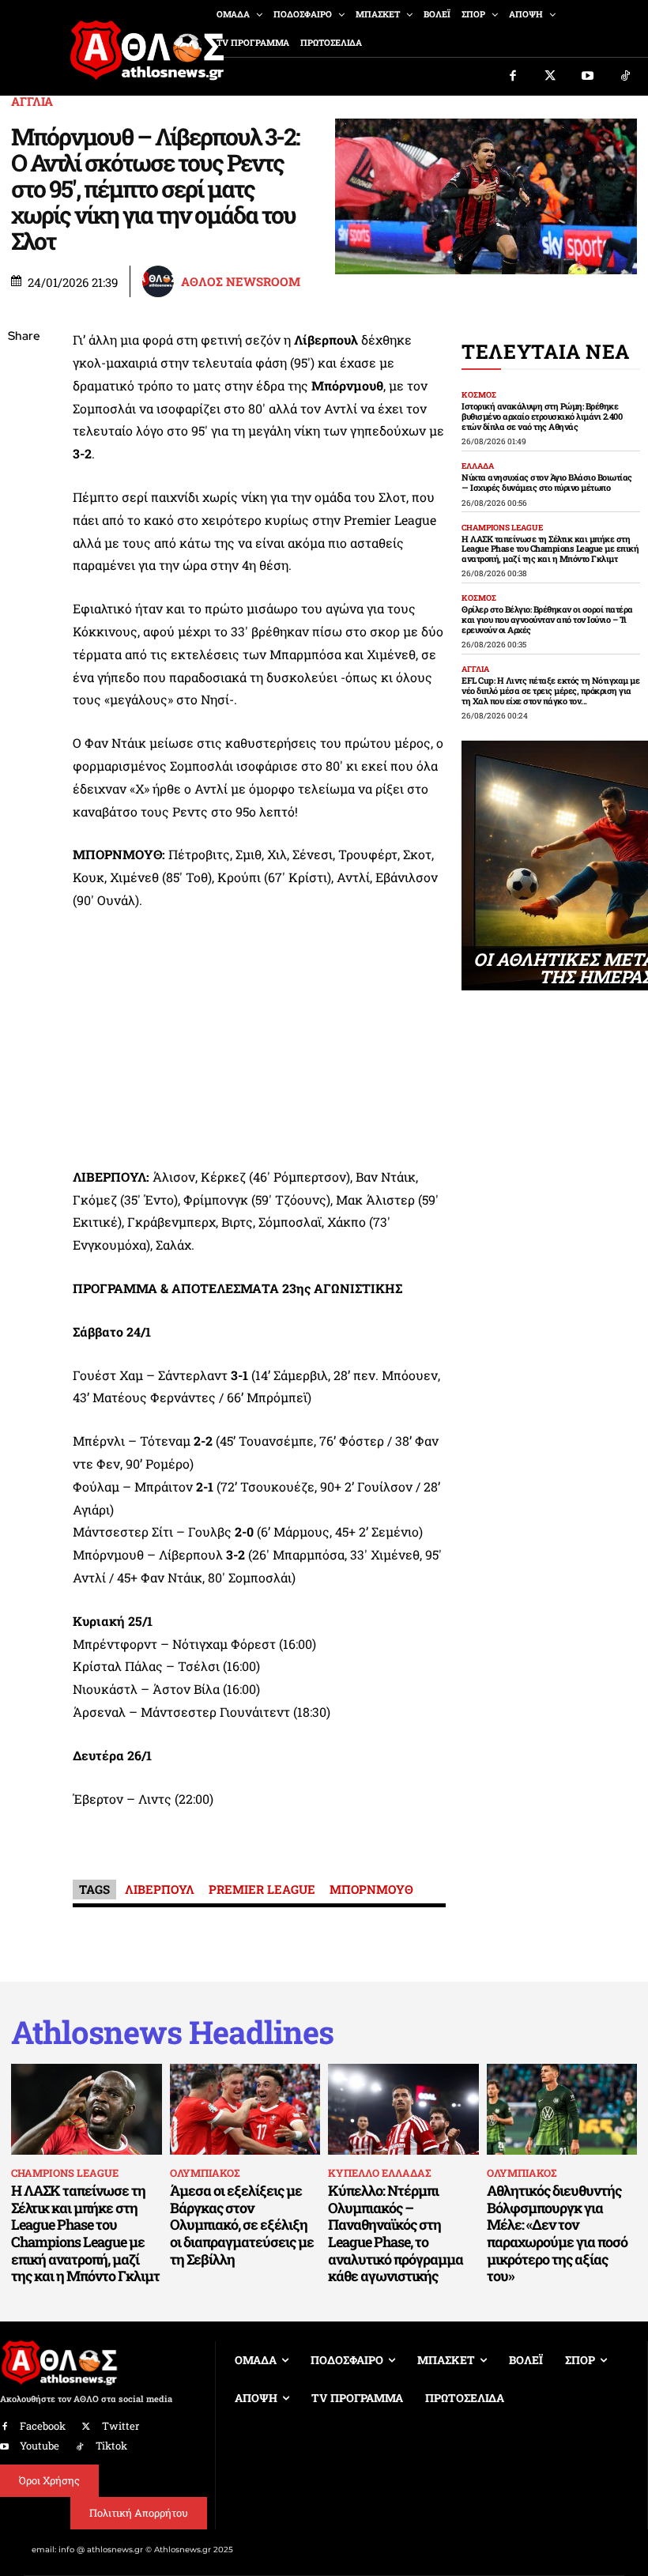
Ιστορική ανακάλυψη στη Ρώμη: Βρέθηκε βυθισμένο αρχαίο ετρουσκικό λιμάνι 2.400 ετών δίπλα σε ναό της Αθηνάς (542, 416)
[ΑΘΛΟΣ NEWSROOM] (160, 281)
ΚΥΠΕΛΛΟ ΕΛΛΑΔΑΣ (379, 2173)
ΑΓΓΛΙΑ (32, 102)
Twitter (121, 2426)
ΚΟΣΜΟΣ (479, 395)
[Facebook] (513, 77)
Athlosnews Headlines (172, 2032)
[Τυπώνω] (24, 598)
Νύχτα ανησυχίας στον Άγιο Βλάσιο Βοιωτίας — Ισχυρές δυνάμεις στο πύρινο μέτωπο (547, 482)
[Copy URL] (24, 560)
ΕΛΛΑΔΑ (478, 466)
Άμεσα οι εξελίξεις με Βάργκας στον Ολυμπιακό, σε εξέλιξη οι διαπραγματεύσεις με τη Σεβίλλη (242, 2224)
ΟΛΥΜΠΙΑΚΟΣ (205, 2173)
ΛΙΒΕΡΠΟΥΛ (160, 1889)
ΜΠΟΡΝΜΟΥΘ (371, 1889)
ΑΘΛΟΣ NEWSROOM (241, 282)
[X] (24, 412)
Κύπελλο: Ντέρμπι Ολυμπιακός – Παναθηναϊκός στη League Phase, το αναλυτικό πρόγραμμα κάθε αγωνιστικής (396, 2233)
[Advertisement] (259, 1043)
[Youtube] (588, 77)
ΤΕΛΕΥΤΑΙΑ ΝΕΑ (546, 351)
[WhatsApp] (24, 449)
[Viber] (24, 486)
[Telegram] (24, 523)
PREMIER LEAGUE (262, 1889)
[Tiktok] (626, 77)
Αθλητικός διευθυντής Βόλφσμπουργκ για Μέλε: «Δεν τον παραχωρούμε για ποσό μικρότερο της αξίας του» (557, 2233)
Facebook (43, 2426)
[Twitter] (551, 77)
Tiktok (111, 2446)
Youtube (40, 2446)
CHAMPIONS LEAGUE (502, 528)
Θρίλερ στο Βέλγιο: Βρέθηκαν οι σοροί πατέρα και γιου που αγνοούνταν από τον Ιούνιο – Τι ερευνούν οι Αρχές (547, 619)
